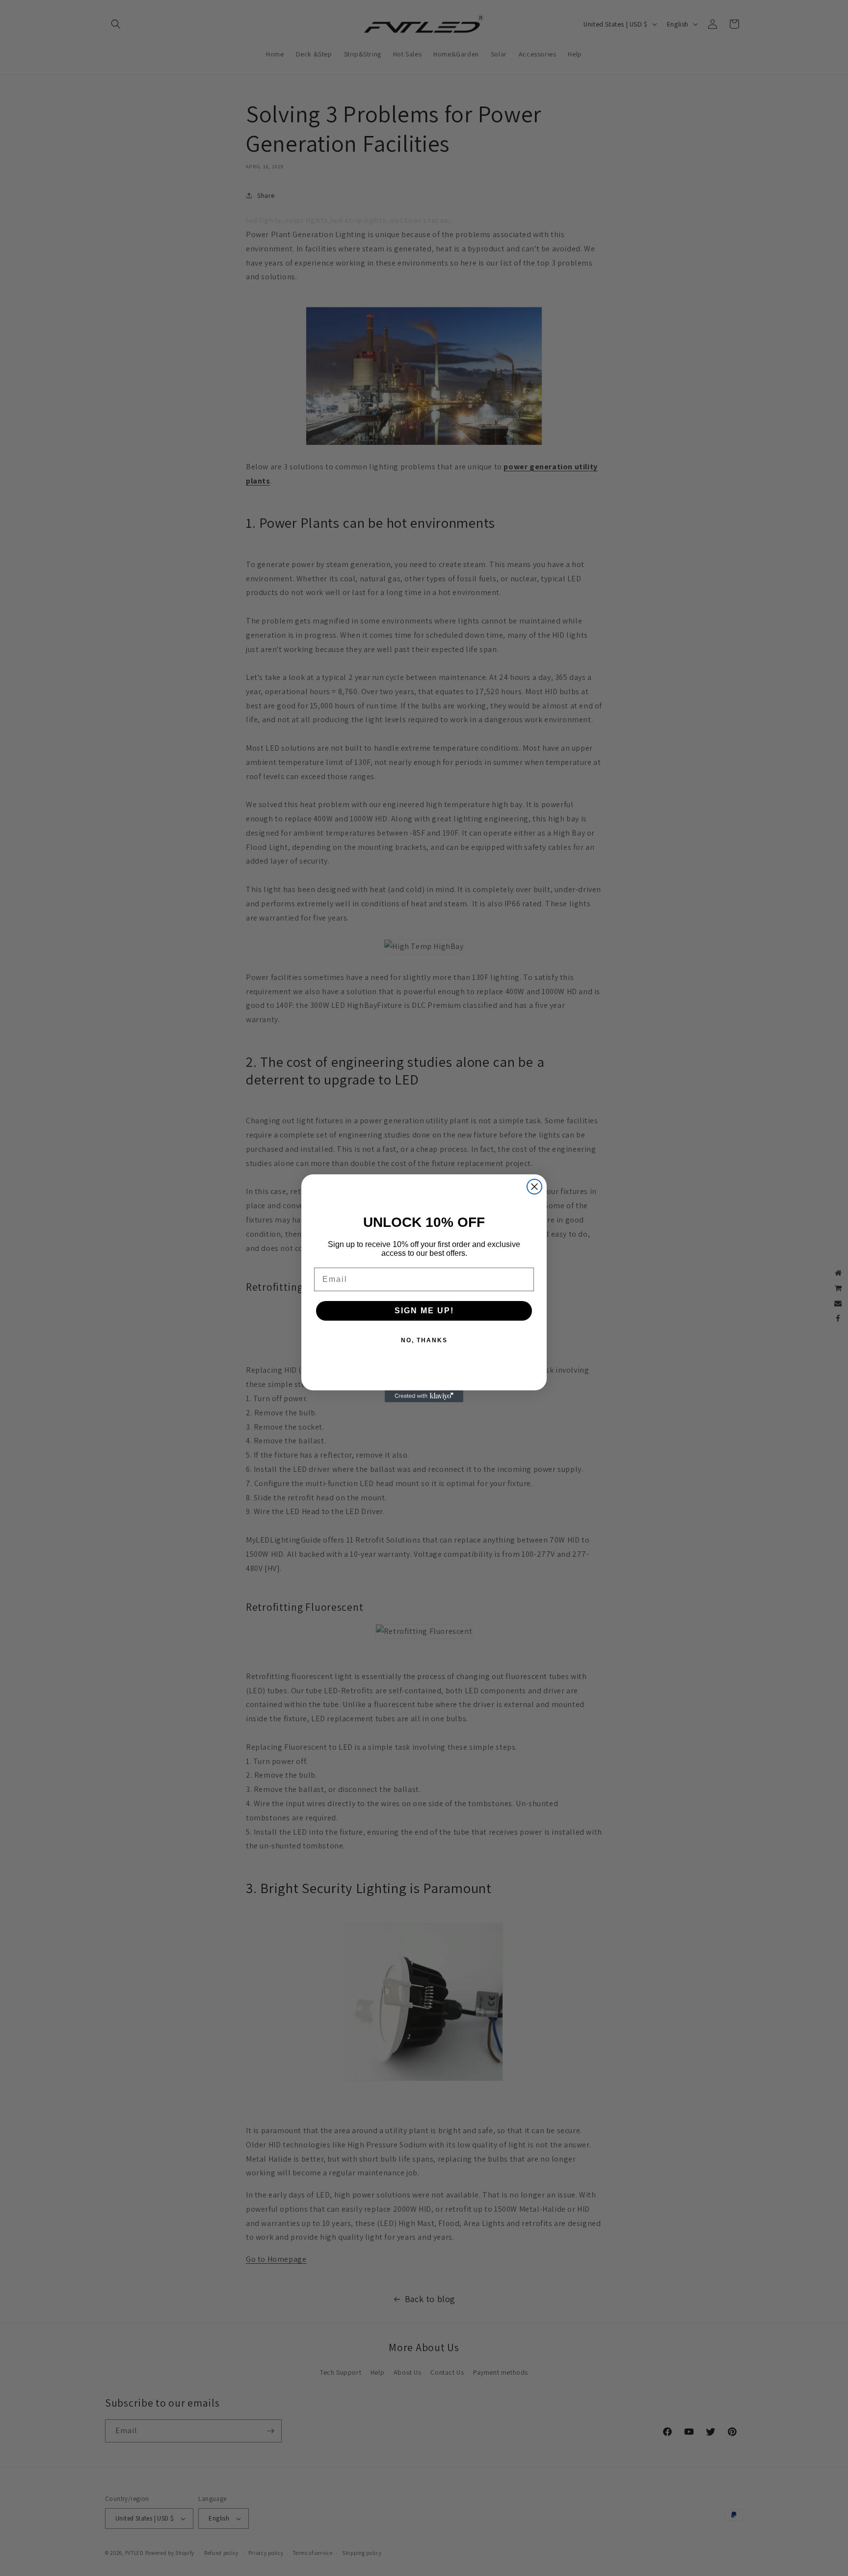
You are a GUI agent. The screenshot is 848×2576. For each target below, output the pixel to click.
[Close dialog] (534, 1187)
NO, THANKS (424, 1340)
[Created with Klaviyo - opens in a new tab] (424, 1396)
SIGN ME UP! (424, 1311)
